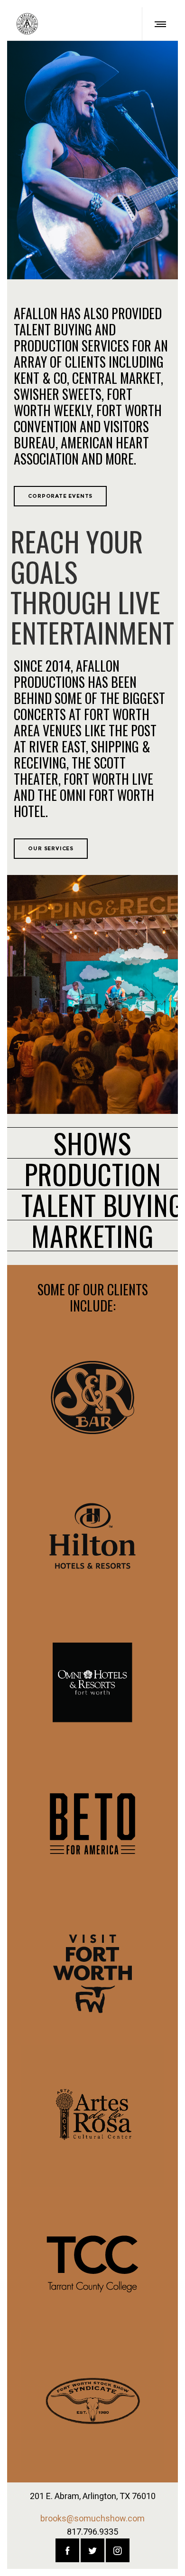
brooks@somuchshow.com (92, 2518)
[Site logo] (27, 24)
